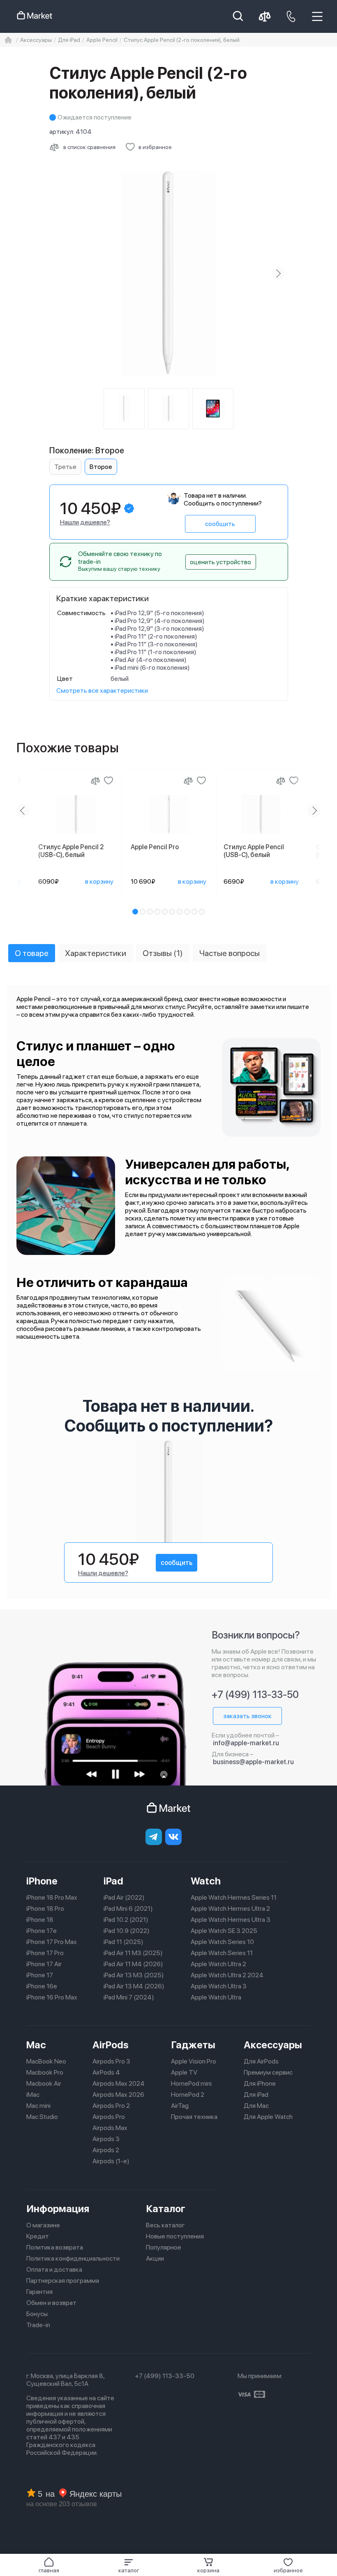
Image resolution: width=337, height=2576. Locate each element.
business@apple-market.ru (253, 1762)
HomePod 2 (188, 2095)
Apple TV (184, 2072)
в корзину (99, 881)
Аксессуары (273, 2045)
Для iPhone (260, 2083)
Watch (206, 1881)
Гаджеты (193, 2045)
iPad (113, 1881)
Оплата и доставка (54, 2269)
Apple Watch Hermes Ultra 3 (231, 1920)
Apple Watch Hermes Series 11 (234, 1897)
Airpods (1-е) (111, 2161)
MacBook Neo (46, 2061)
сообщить (220, 524)
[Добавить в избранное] (108, 781)
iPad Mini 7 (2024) (129, 1997)
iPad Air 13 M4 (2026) (134, 1986)
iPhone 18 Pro (45, 1908)
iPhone (42, 1881)
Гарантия (39, 2292)
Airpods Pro (109, 2117)
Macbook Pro (45, 2072)
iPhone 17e (42, 1931)
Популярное (164, 2247)
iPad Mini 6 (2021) (128, 1908)
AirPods (111, 2045)
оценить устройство (220, 562)
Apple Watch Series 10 (222, 1942)
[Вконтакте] (173, 1837)
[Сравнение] (95, 781)
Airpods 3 (106, 2139)
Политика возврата (55, 2247)
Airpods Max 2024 (119, 2083)
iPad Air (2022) (124, 1897)
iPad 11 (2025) (123, 1942)
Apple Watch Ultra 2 (218, 1964)
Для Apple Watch (268, 2117)
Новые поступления (175, 2236)
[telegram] (154, 1837)
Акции (155, 2258)
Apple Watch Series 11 (222, 1953)
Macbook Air (44, 2083)
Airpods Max (110, 2128)
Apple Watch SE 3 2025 (224, 1931)
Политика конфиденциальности (73, 2258)
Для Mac (256, 2106)
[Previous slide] (59, 273)
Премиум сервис (268, 2072)
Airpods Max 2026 (118, 2095)
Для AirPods (261, 2061)
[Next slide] (278, 273)
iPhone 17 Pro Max (52, 1942)
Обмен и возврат (51, 2303)
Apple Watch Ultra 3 (219, 1986)
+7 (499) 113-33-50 (255, 1695)
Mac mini (38, 2106)
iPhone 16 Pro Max (52, 1997)
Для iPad (256, 2095)
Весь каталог (165, 2225)
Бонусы (37, 2314)
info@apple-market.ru (246, 1743)
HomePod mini (191, 2083)
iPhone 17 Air (44, 1964)
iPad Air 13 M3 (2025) (134, 1975)
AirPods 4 (106, 2072)
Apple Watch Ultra (216, 1997)
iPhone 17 (40, 1975)
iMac (33, 2095)
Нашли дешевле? (85, 522)
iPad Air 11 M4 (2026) (133, 1964)
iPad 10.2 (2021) (126, 1920)
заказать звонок (247, 1716)
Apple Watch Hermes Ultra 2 (230, 1908)
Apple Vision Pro (194, 2061)
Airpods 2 (106, 2150)
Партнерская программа (63, 2281)
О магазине (43, 2225)
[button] (129, 2565)
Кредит (38, 2236)
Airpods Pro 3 (111, 2061)
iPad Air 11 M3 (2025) (133, 1953)
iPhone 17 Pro (45, 1953)
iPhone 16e (42, 1986)
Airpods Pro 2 (111, 2106)
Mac (36, 2045)
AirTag (180, 2106)
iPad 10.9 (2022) (127, 1931)
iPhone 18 (40, 1920)
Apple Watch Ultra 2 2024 (227, 1975)
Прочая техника (194, 2117)
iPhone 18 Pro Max (52, 1897)
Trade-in (38, 2325)
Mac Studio (42, 2117)
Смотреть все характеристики (102, 691)
